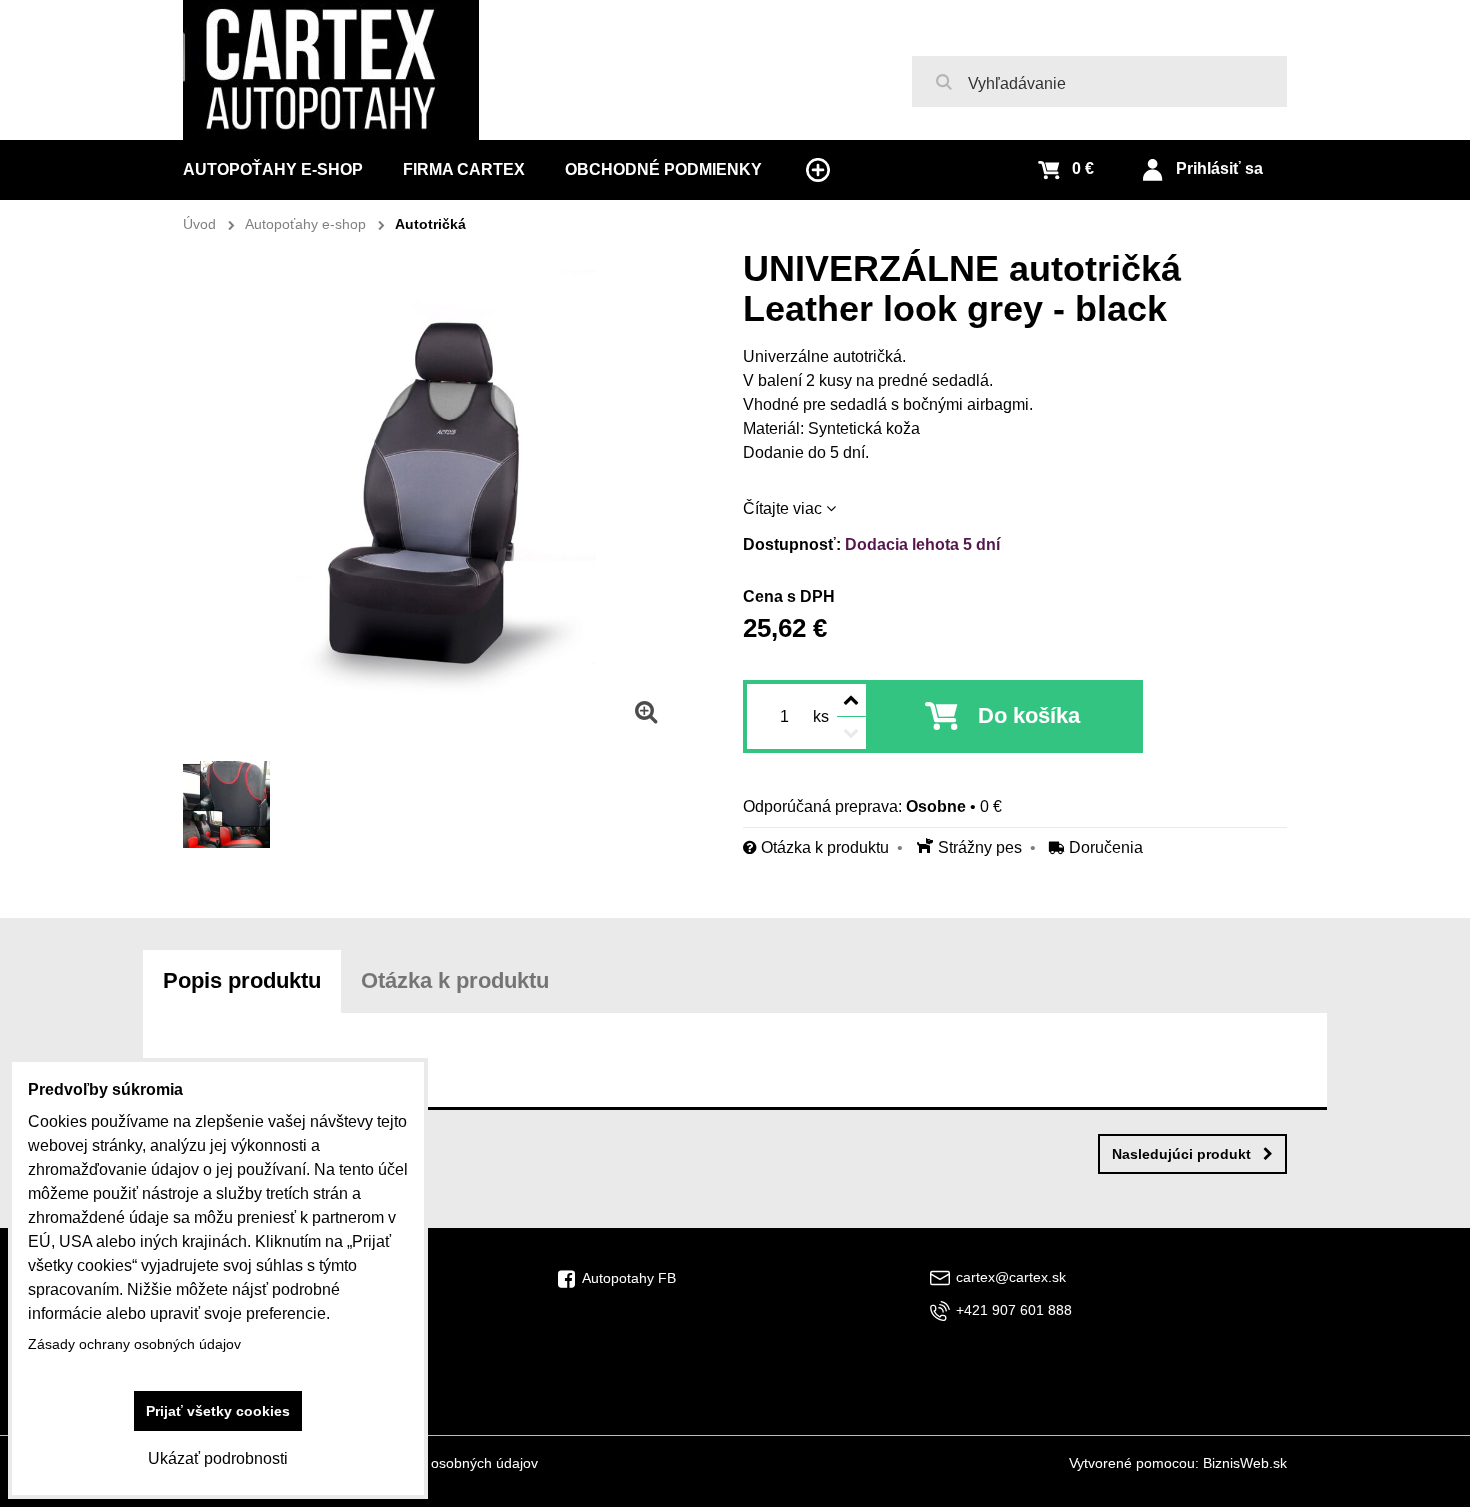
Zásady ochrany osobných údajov (431, 1463)
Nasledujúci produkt (1181, 1154)
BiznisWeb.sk (1245, 1463)
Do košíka (1029, 715)
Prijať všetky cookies (218, 1411)
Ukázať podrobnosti (218, 1458)
